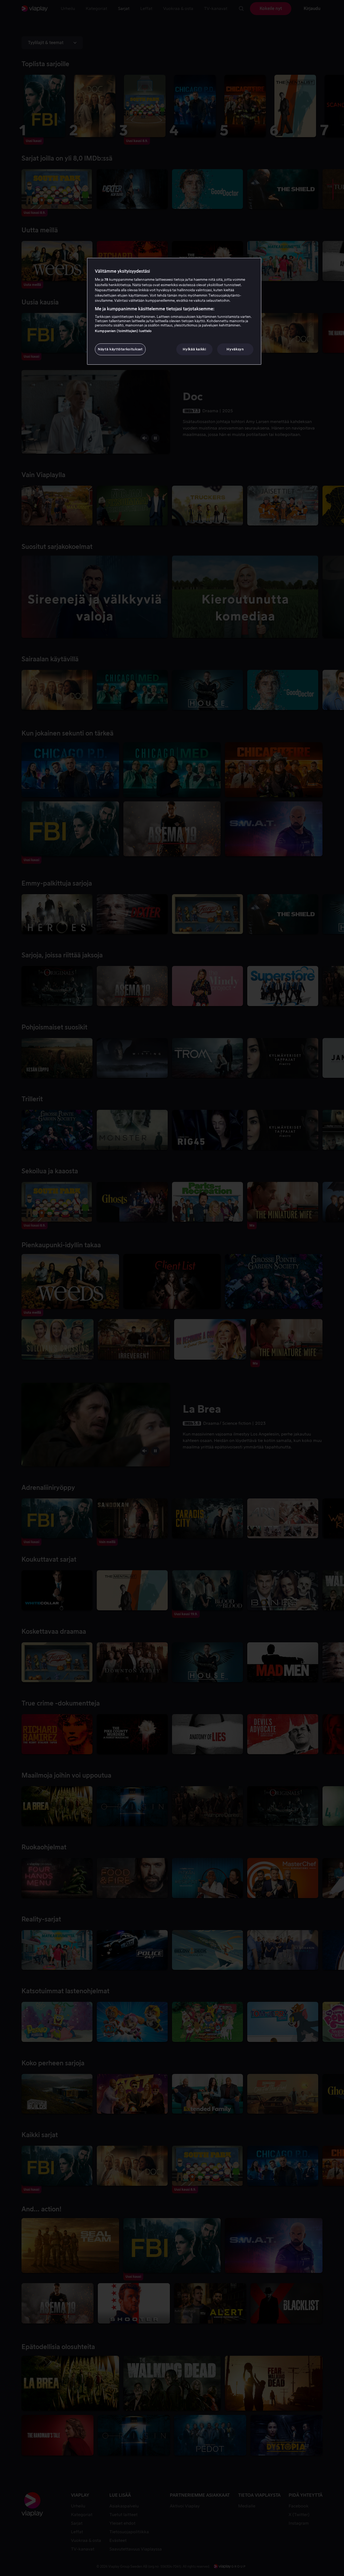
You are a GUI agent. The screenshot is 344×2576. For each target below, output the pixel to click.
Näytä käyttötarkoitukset (120, 349)
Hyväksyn (235, 349)
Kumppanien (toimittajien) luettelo (123, 331)
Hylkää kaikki (194, 349)
